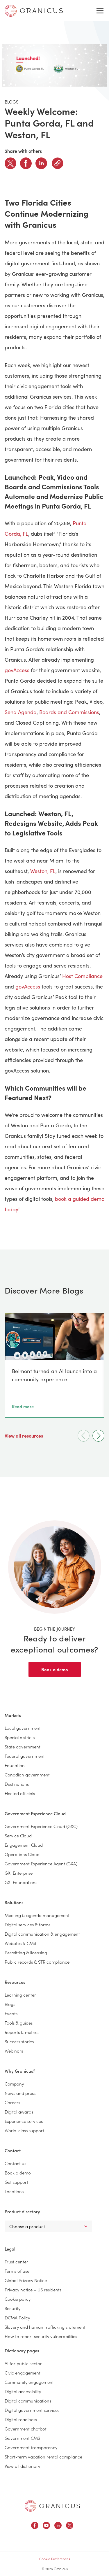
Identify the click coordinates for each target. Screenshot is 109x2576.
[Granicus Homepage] (52, 2506)
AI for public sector (23, 2363)
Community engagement (29, 2382)
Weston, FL (43, 871)
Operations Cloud (22, 1854)
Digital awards (19, 2112)
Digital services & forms (27, 1924)
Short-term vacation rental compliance (43, 2457)
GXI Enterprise (19, 1873)
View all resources (24, 1436)
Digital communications (28, 2401)
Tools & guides (19, 2023)
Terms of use (17, 2271)
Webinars (14, 2051)
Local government (23, 1728)
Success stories (19, 2041)
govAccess (17, 670)
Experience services (24, 2121)
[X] (10, 163)
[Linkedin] (41, 163)
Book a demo (55, 1669)
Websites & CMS (20, 1943)
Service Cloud (18, 1835)
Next (98, 1436)
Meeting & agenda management (37, 1915)
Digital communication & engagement (42, 1934)
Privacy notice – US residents (33, 2290)
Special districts (20, 1737)
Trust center (16, 2262)
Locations (14, 2191)
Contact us (15, 2163)
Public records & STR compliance (37, 1962)
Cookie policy (18, 2299)
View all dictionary (22, 2466)
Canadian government (27, 1775)
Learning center (20, 1995)
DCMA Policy (17, 2317)
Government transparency (31, 2447)
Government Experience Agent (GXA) (41, 1863)
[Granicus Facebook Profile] (35, 2526)
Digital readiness (21, 2419)
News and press (20, 2093)
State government (23, 1747)
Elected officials (20, 1793)
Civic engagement (23, 2373)
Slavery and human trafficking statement (45, 2327)
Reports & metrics (22, 2032)
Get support (16, 2182)
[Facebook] (26, 163)
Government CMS (22, 2438)
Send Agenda (21, 712)
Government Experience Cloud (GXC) (41, 1826)
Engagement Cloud (24, 1845)
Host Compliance (82, 976)
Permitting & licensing (26, 1952)
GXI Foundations (21, 1882)
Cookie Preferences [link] (55, 2559)
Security (12, 2308)
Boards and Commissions (69, 712)
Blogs (10, 2004)
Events (11, 2013)
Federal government (25, 1756)
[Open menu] (100, 11)
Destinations (17, 1784)
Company (14, 2084)
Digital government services (32, 2410)
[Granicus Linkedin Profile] (58, 2526)
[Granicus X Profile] (70, 2526)
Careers (12, 2102)
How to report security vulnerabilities (41, 2336)
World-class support (24, 2130)
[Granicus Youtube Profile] (46, 2526)
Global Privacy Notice (26, 2280)
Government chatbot (26, 2429)
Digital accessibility (23, 2391)
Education (15, 1765)
